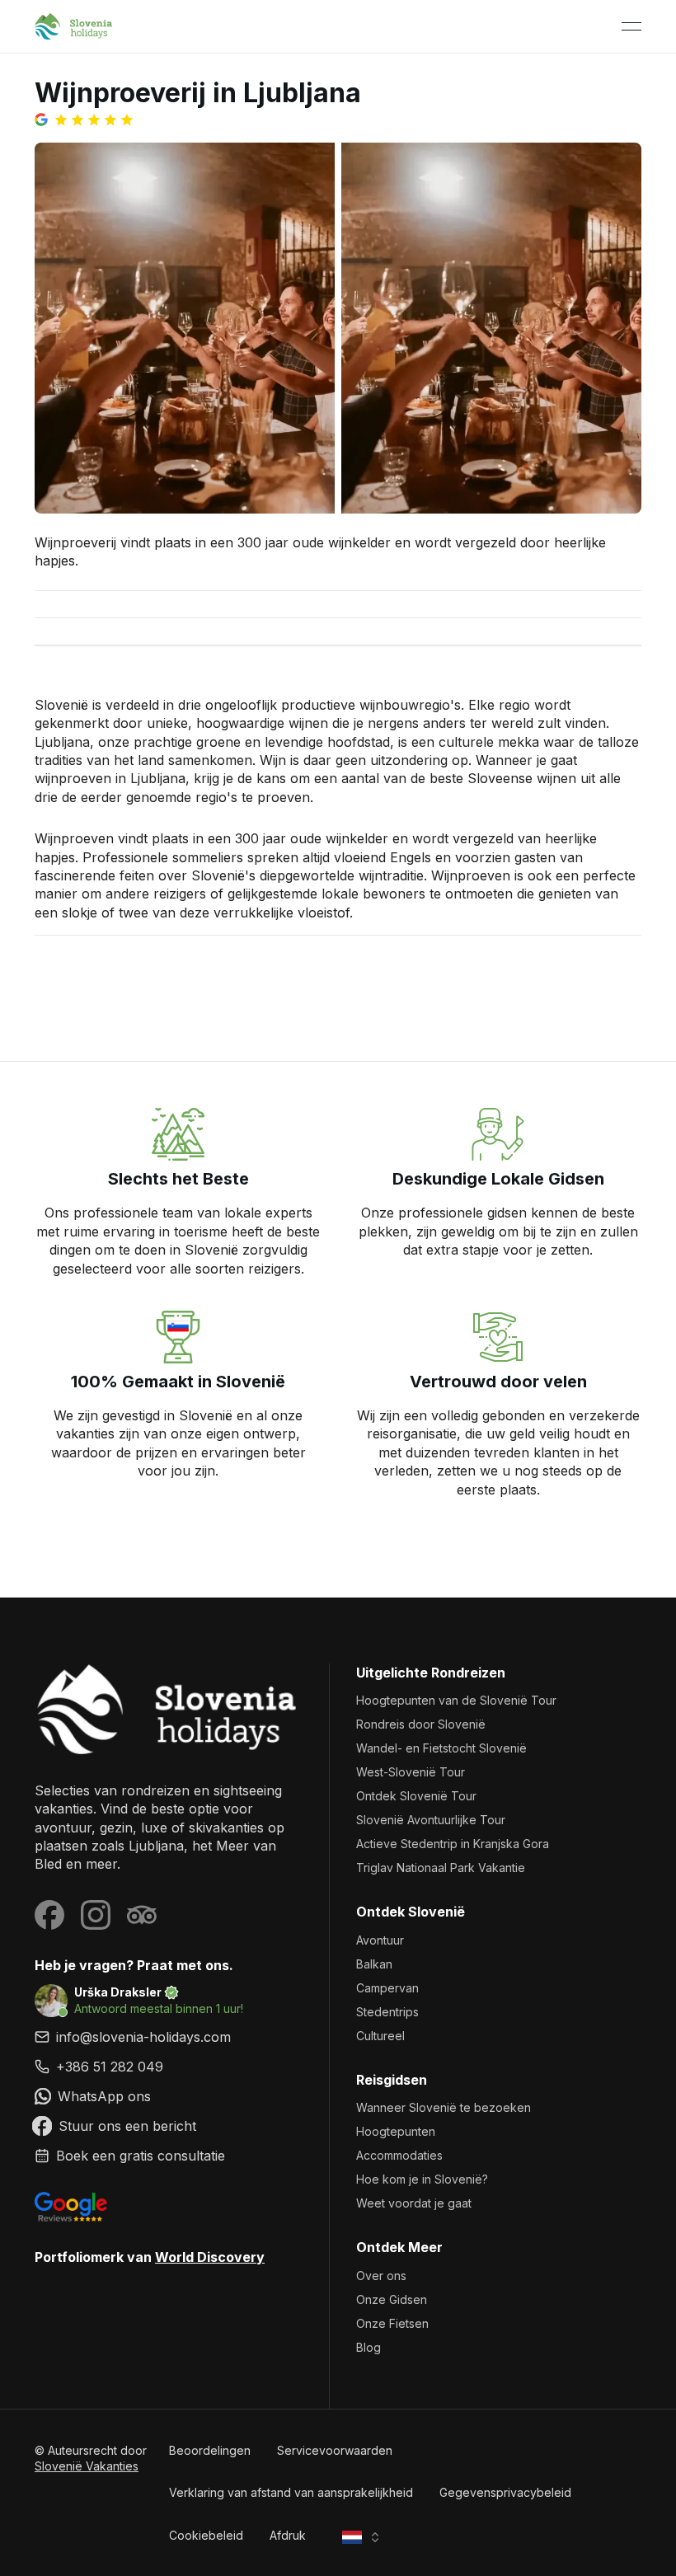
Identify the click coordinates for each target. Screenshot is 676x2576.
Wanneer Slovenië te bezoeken (444, 2107)
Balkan (374, 1964)
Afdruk (288, 2535)
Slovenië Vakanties (87, 2466)
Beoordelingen (210, 2450)
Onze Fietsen (392, 2323)
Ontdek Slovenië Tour (416, 1796)
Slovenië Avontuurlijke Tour (431, 1820)
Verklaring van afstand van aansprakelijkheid (291, 2492)
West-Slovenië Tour (411, 1772)
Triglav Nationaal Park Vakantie (441, 1867)
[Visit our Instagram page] (96, 1915)
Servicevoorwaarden (335, 2450)
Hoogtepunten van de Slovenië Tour (456, 1700)
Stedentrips (387, 2012)
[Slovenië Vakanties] (169, 1709)
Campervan (387, 1988)
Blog (369, 2347)
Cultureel (380, 2036)
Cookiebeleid (206, 2535)
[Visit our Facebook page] (49, 1915)
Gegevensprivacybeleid (505, 2492)
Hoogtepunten (396, 2131)
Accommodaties (399, 2155)
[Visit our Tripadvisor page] (142, 1915)
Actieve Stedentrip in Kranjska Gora (453, 1844)
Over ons (381, 2276)
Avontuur (380, 1940)
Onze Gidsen (392, 2299)
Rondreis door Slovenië (421, 1724)
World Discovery (210, 2257)
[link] (169, 2067)
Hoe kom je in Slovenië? (422, 2179)
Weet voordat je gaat (414, 2203)
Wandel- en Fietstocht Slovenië (441, 1748)
